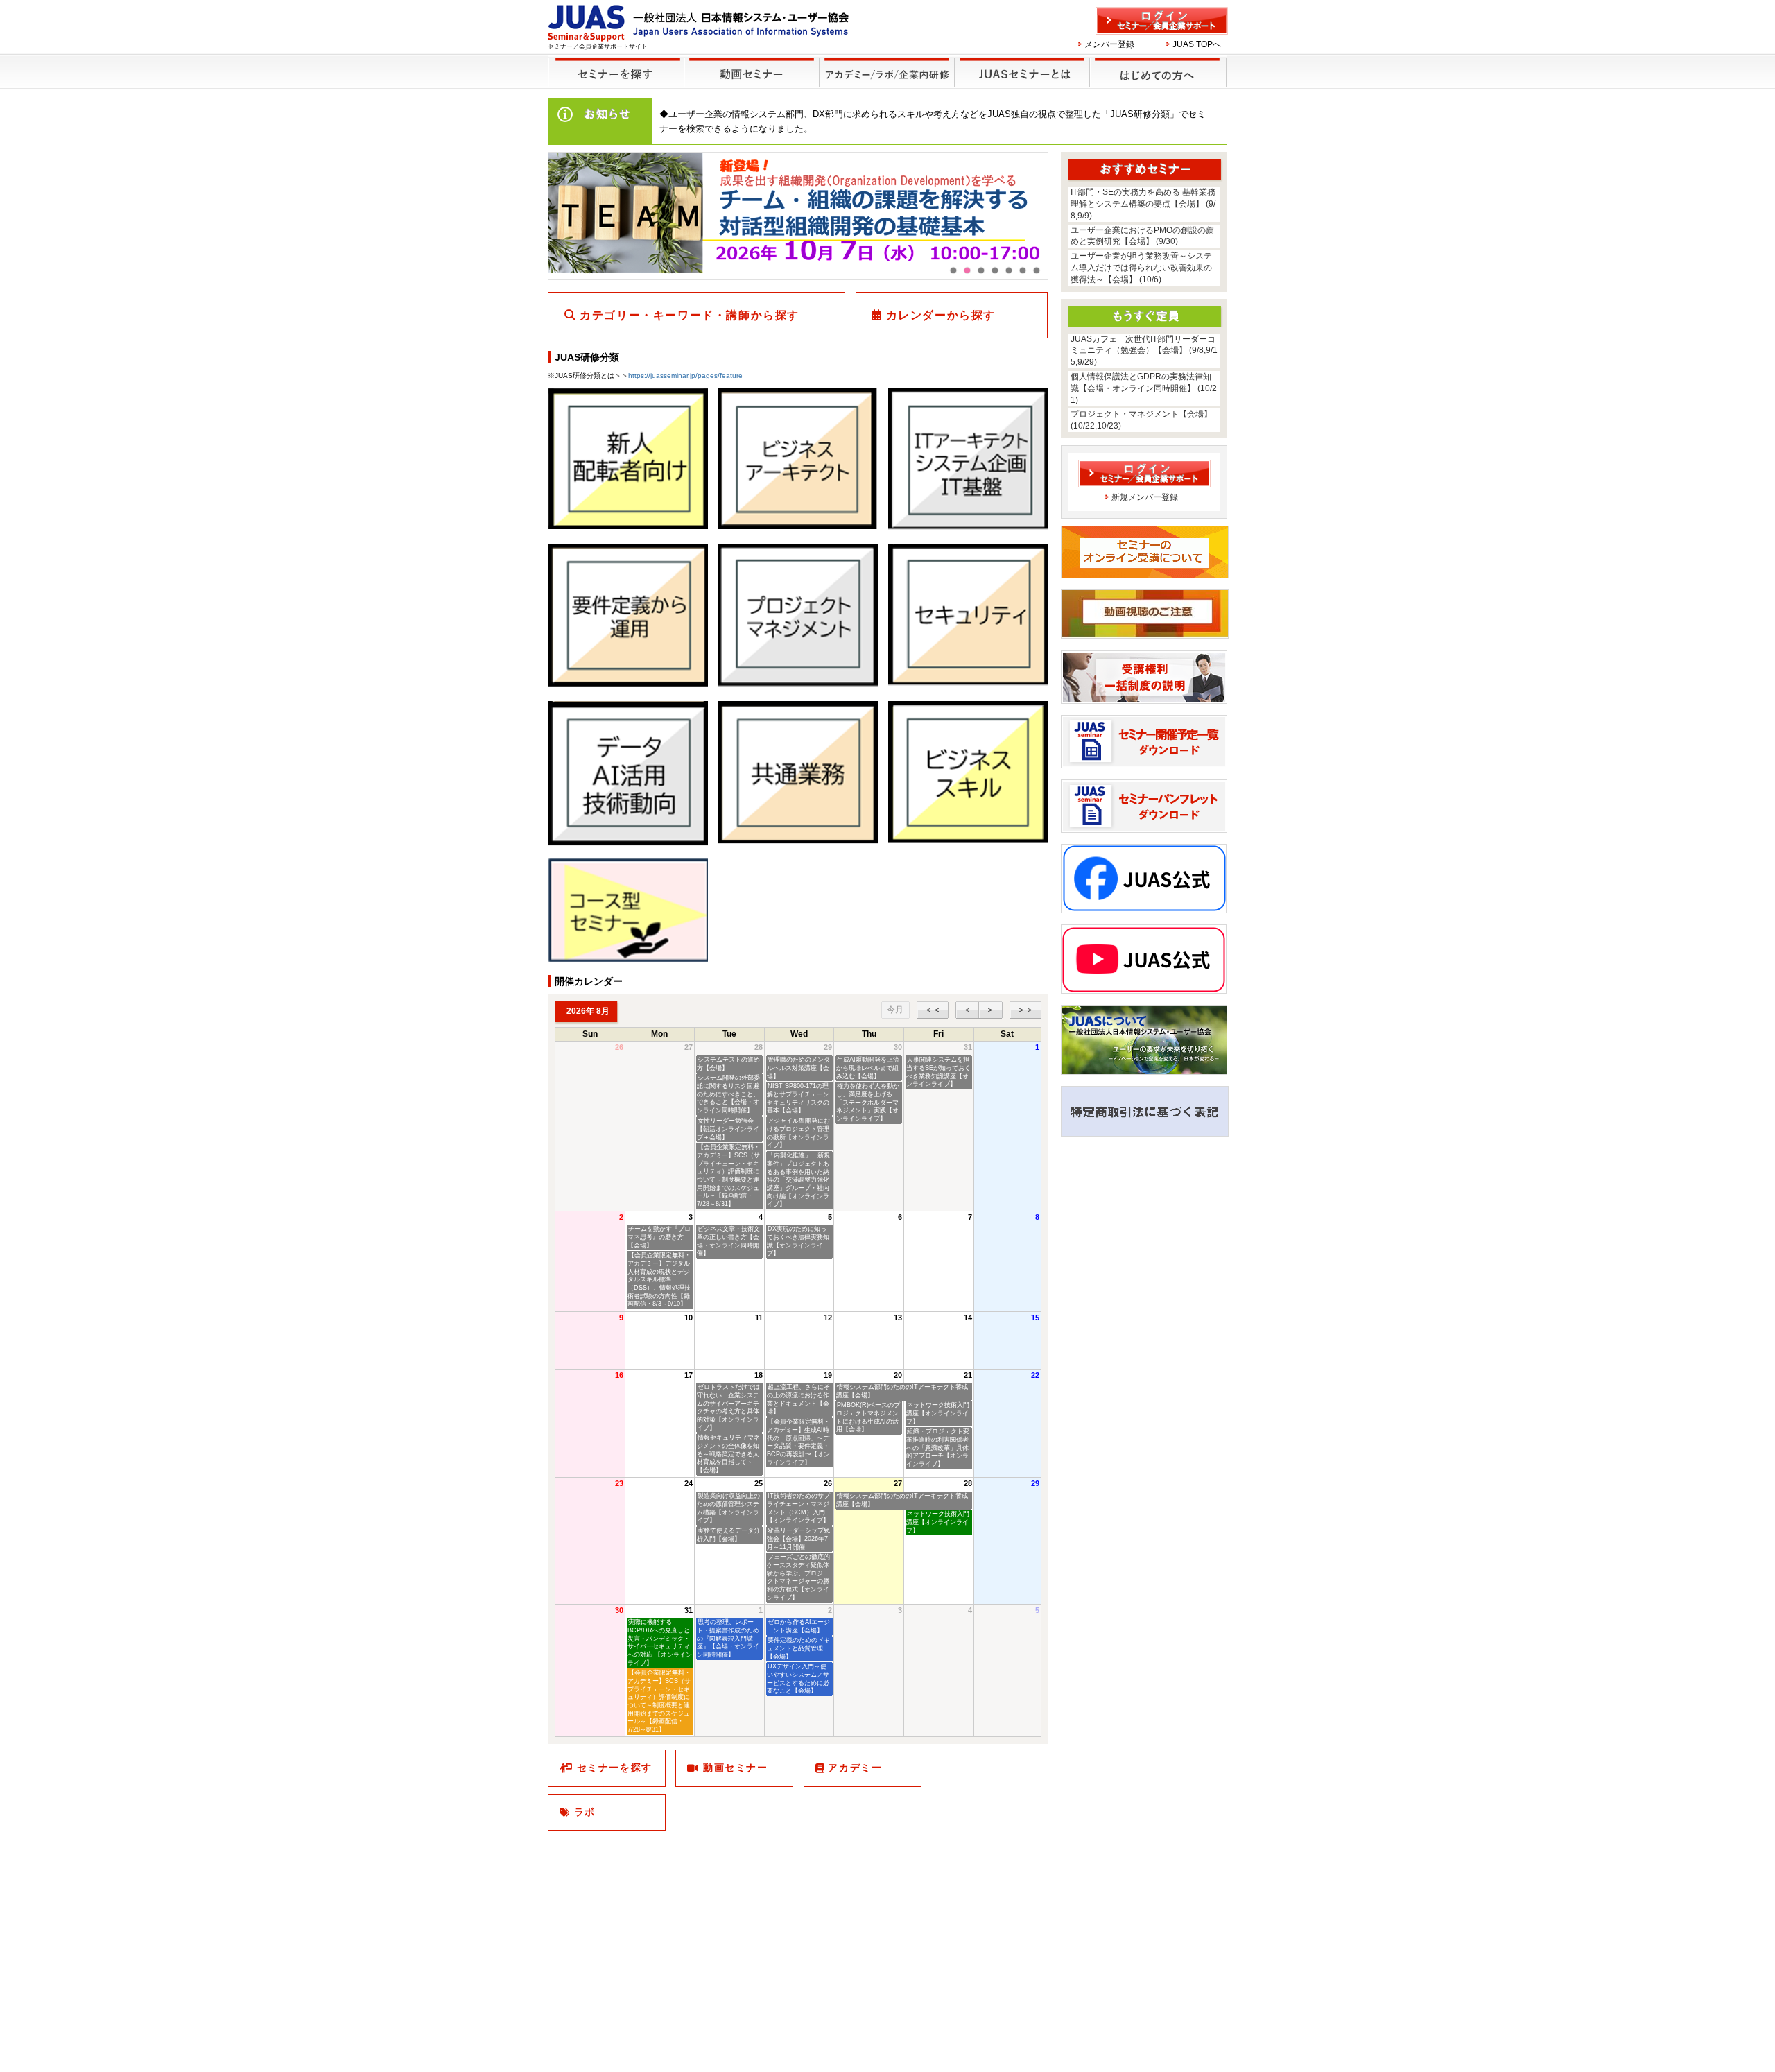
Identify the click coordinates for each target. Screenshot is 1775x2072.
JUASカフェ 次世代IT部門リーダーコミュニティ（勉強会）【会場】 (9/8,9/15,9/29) (1144, 351)
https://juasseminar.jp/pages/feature (685, 375)
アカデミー (855, 1768)
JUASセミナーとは (1023, 72)
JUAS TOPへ (1197, 44)
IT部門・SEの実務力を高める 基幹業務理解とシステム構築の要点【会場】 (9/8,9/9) (1143, 204)
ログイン (1162, 21)
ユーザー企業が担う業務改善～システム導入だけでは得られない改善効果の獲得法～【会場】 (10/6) (1141, 268)
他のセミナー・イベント (887, 72)
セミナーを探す (616, 72)
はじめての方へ (1159, 72)
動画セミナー (736, 1768)
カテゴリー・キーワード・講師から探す (690, 315)
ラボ (585, 1812)
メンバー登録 (1109, 44)
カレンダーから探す (941, 315)
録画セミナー (752, 72)
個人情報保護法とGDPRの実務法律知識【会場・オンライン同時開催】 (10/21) (1144, 388)
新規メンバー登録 (1145, 497)
